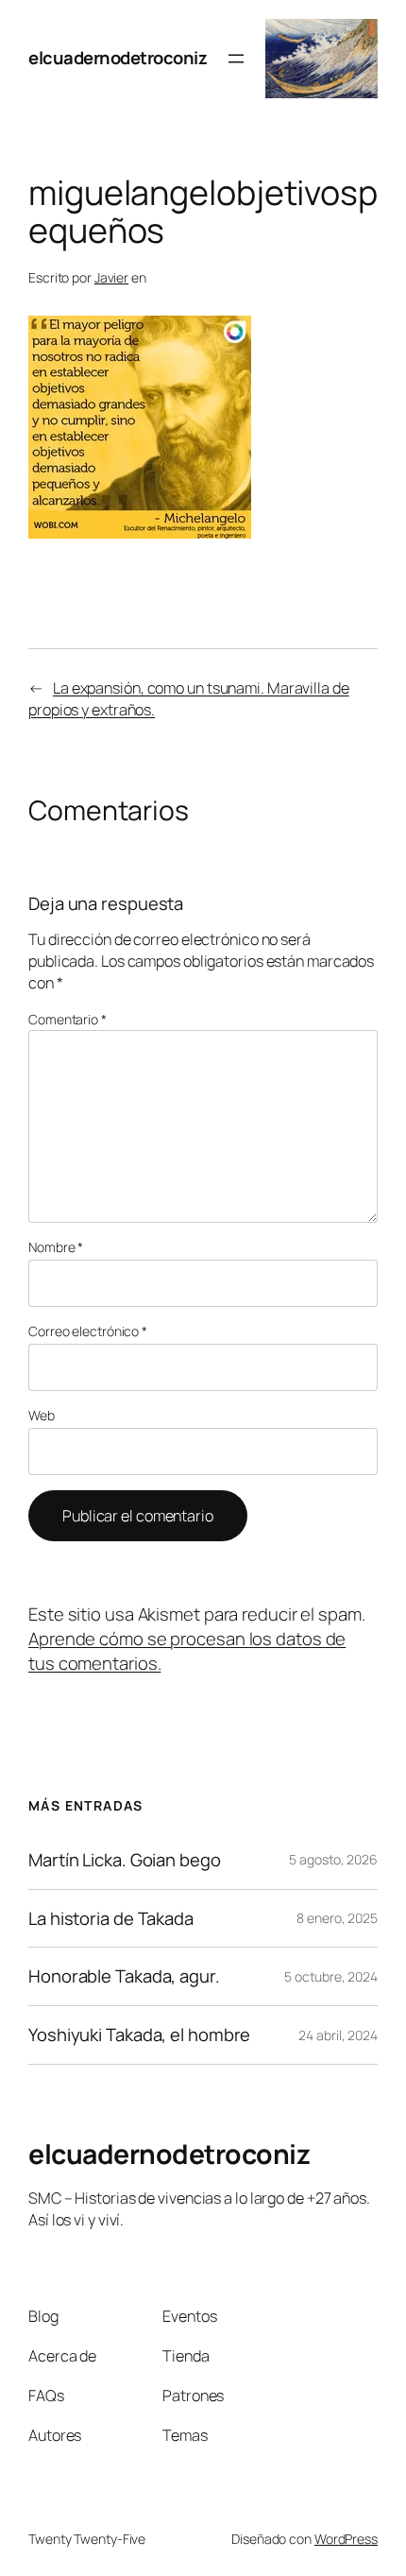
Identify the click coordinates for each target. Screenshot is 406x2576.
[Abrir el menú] (236, 59)
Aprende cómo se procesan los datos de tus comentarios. (187, 1651)
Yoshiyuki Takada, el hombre (139, 2035)
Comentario (68, 1019)
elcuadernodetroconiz (118, 58)
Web (42, 1415)
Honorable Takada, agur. (124, 1976)
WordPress (346, 2539)
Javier (111, 277)
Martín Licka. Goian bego (125, 1860)
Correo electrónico (88, 1331)
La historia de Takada (111, 1919)
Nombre (56, 1247)
